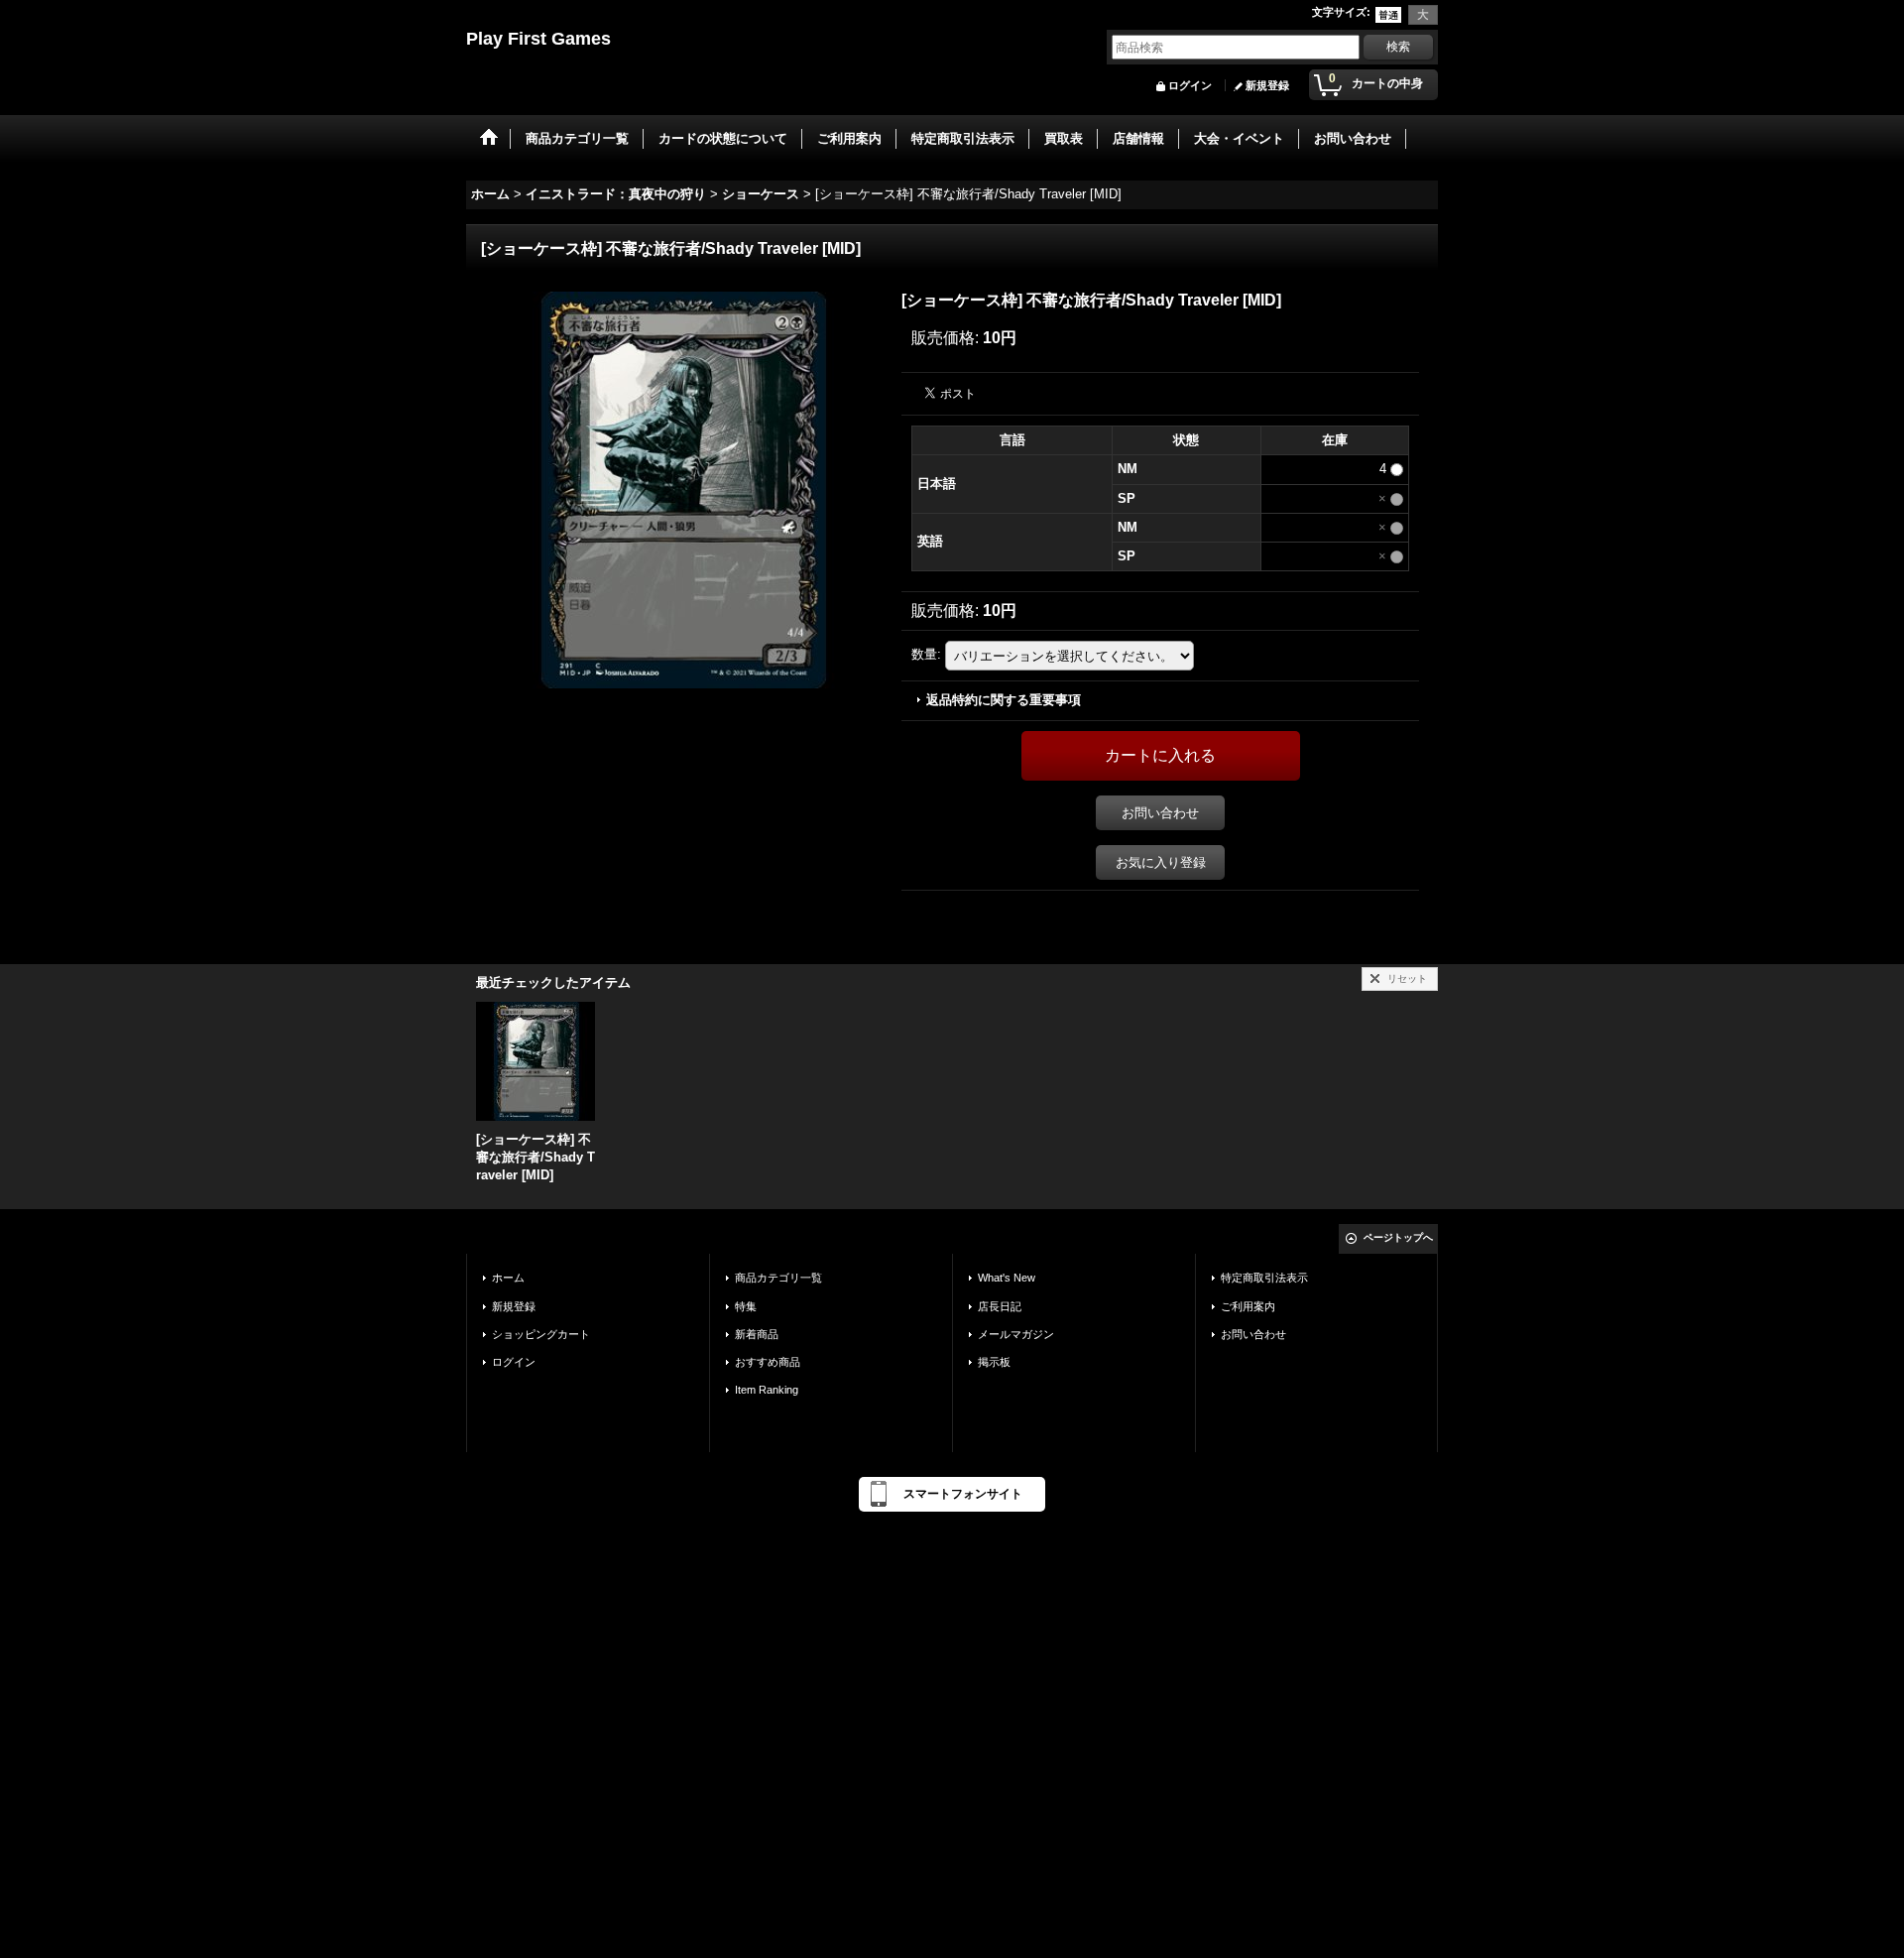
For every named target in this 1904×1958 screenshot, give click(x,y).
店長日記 (1000, 1306)
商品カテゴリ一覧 (778, 1278)
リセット (1407, 979)
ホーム (508, 1278)
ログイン (1190, 85)
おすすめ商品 (768, 1362)
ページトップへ (1398, 1237)
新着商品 (757, 1334)
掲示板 (994, 1362)
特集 (746, 1306)
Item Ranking (767, 1390)
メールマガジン (1016, 1334)
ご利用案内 (1248, 1306)
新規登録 (1267, 85)
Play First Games (538, 39)
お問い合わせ (1160, 813)
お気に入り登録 (1161, 862)
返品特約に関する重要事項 (1004, 700)
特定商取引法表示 (1264, 1278)
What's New (1007, 1278)
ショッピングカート (541, 1334)
